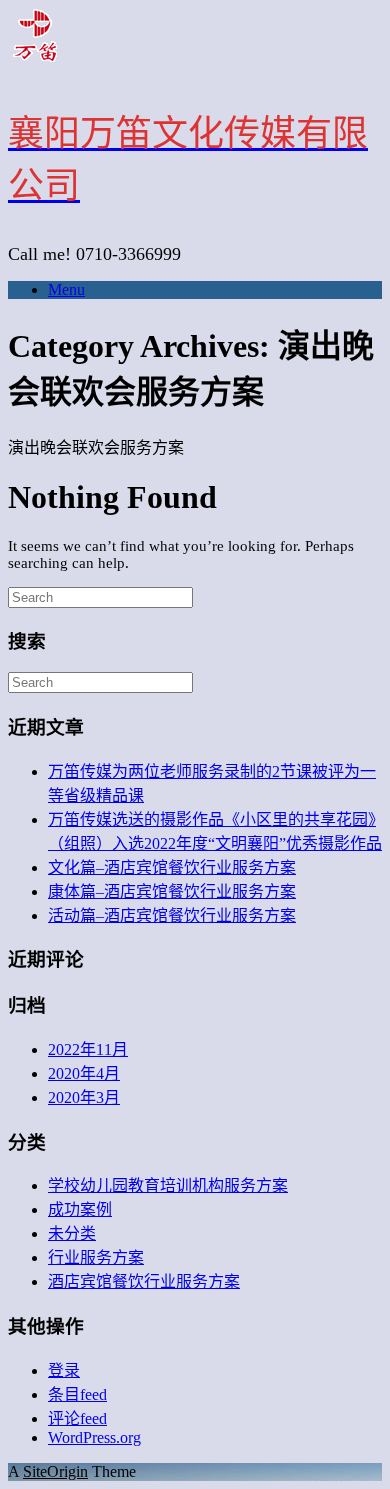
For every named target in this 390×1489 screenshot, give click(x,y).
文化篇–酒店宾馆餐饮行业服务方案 (172, 867)
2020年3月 (84, 1097)
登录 (64, 1370)
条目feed (77, 1394)
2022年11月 (88, 1049)
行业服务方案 (96, 1257)
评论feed (77, 1418)
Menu (66, 289)
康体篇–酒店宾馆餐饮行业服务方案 (172, 891)
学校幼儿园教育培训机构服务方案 (168, 1185)
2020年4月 (84, 1073)
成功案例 (80, 1209)
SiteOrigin (55, 1471)
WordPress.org (94, 1437)
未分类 (72, 1233)
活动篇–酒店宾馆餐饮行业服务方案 (172, 915)
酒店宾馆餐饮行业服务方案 (144, 1281)
